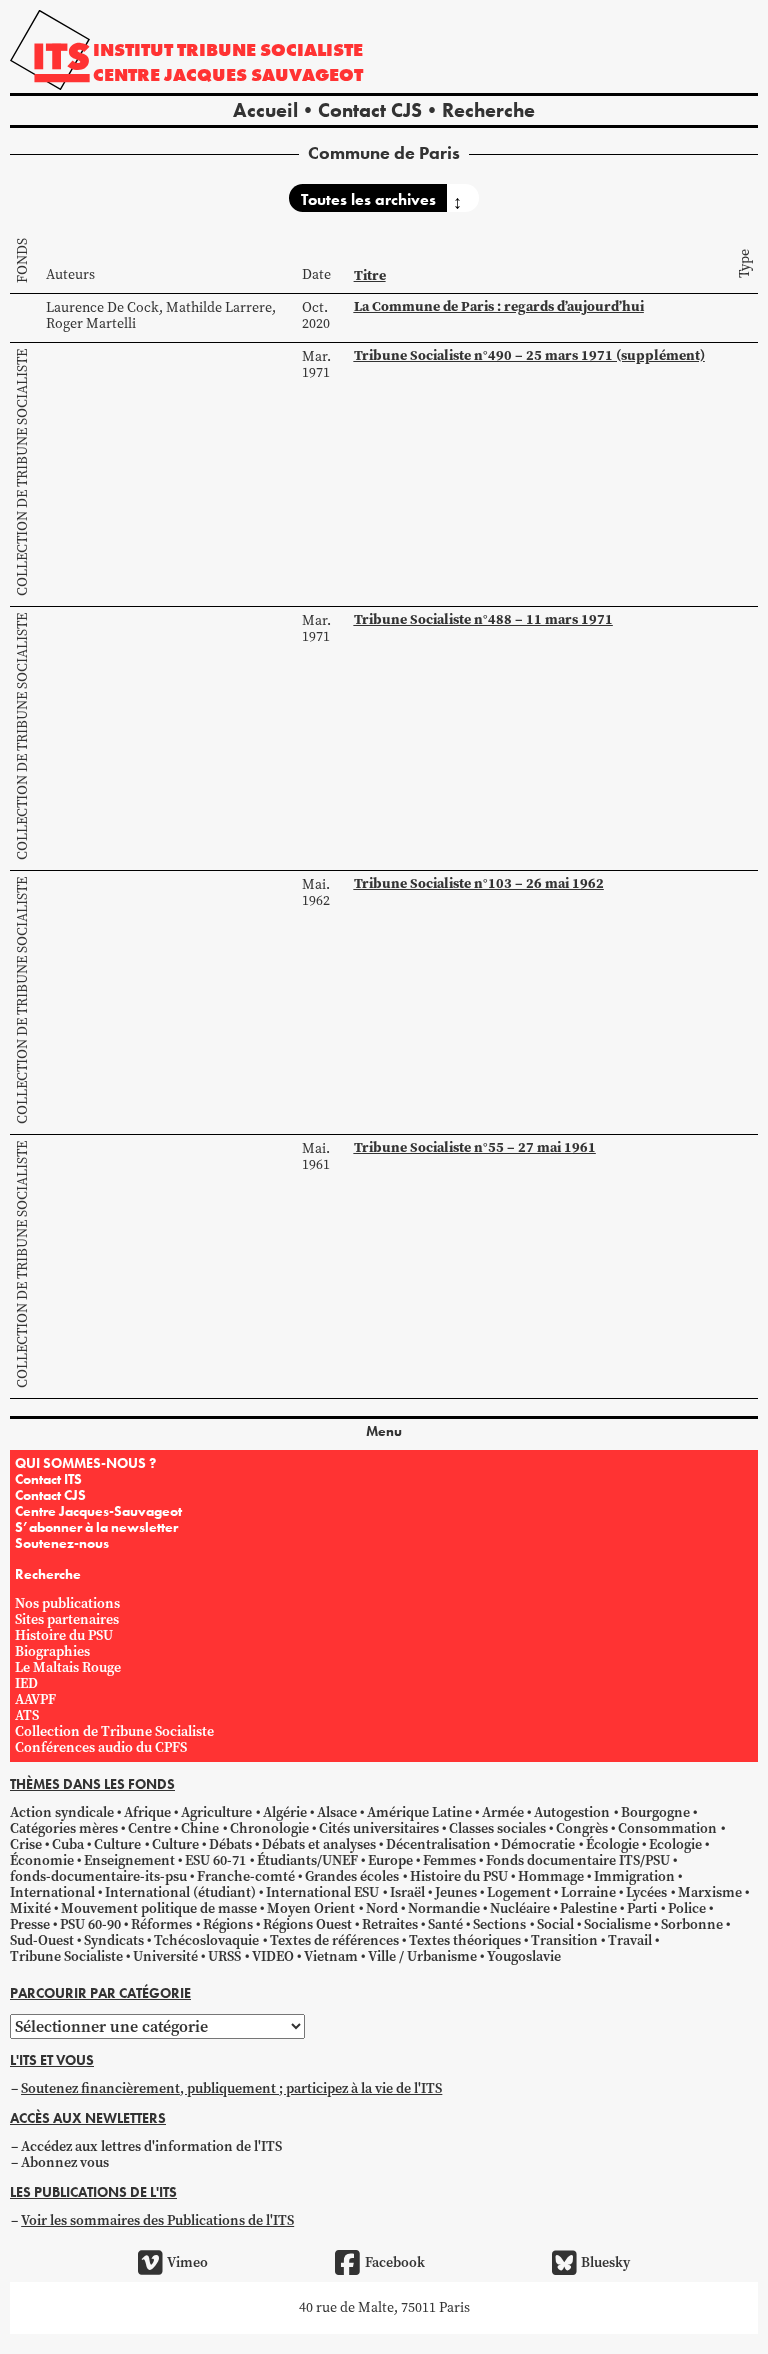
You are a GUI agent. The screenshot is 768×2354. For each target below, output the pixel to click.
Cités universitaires (379, 1828)
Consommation (667, 1828)
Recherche (488, 110)
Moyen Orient (311, 1908)
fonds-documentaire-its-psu (98, 1876)
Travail (630, 1940)
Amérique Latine (419, 1812)
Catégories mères (64, 1828)
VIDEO (273, 1956)
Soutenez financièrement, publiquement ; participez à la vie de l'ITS (231, 2088)
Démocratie (538, 1844)
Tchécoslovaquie (206, 1940)
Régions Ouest (307, 1924)
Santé (445, 1924)
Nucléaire (520, 1908)
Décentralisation (438, 1844)
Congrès (582, 1828)
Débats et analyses (319, 1844)
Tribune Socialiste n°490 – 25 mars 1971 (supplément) (529, 355)
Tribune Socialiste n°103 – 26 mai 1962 (479, 883)
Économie (42, 1860)
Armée (503, 1812)
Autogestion (572, 1812)
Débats (230, 1844)
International (52, 1892)
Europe (390, 1860)
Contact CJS (370, 110)
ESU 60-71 (215, 1860)
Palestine (588, 1908)
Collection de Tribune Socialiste (22, 472)
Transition (564, 1940)
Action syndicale (62, 1812)
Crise (26, 1844)
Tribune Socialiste (66, 1956)
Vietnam (331, 1956)
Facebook (394, 2262)
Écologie (612, 1844)
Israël (407, 1892)
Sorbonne (692, 1924)
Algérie (285, 1812)
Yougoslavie (524, 1956)
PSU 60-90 (90, 1924)
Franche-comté (246, 1876)
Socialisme (617, 1924)
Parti (642, 1908)
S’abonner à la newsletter (96, 1527)
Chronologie (269, 1828)
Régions (228, 1924)
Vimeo (187, 2262)
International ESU (322, 1892)
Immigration (634, 1876)
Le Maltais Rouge (68, 1667)
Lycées (646, 1892)
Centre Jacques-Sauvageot (98, 1511)
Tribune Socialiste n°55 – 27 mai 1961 (475, 1147)
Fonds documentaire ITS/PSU (578, 1860)
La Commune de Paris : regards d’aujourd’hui (499, 306)
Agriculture (216, 1812)
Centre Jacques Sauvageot (228, 74)
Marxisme (710, 1892)
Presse (30, 1924)
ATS (27, 1715)
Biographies (52, 1651)
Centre (149, 1828)
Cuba (68, 1844)
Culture (117, 1844)
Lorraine (588, 1892)
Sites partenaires (67, 1619)
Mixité (30, 1908)
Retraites (390, 1924)
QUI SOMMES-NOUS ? (85, 1463)
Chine (200, 1828)
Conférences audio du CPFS (101, 1747)
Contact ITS (48, 1479)
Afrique (147, 1812)
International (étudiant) (180, 1892)
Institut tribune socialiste (228, 49)
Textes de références (334, 1940)
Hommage (551, 1876)
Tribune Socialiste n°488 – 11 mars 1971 (483, 619)
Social (555, 1924)
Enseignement (129, 1860)
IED (26, 1683)
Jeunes (456, 1892)
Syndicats (114, 1940)
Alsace (337, 1812)
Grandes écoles (352, 1876)
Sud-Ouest (42, 1940)
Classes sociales (497, 1828)
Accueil (265, 110)
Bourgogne (655, 1812)
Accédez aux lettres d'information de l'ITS (151, 2146)
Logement (519, 1892)
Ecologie (675, 1844)
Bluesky (605, 2262)
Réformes (161, 1924)
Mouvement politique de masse (159, 1908)
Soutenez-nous (62, 1543)
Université (165, 1956)
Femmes (449, 1860)
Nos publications (67, 1603)
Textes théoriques (465, 1940)
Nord (382, 1908)
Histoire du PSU (64, 1635)
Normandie (444, 1908)
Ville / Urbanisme (422, 1956)
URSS (224, 1956)
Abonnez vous (65, 2162)
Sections (499, 1924)
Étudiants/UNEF (307, 1860)
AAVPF (35, 1699)
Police (687, 1908)
